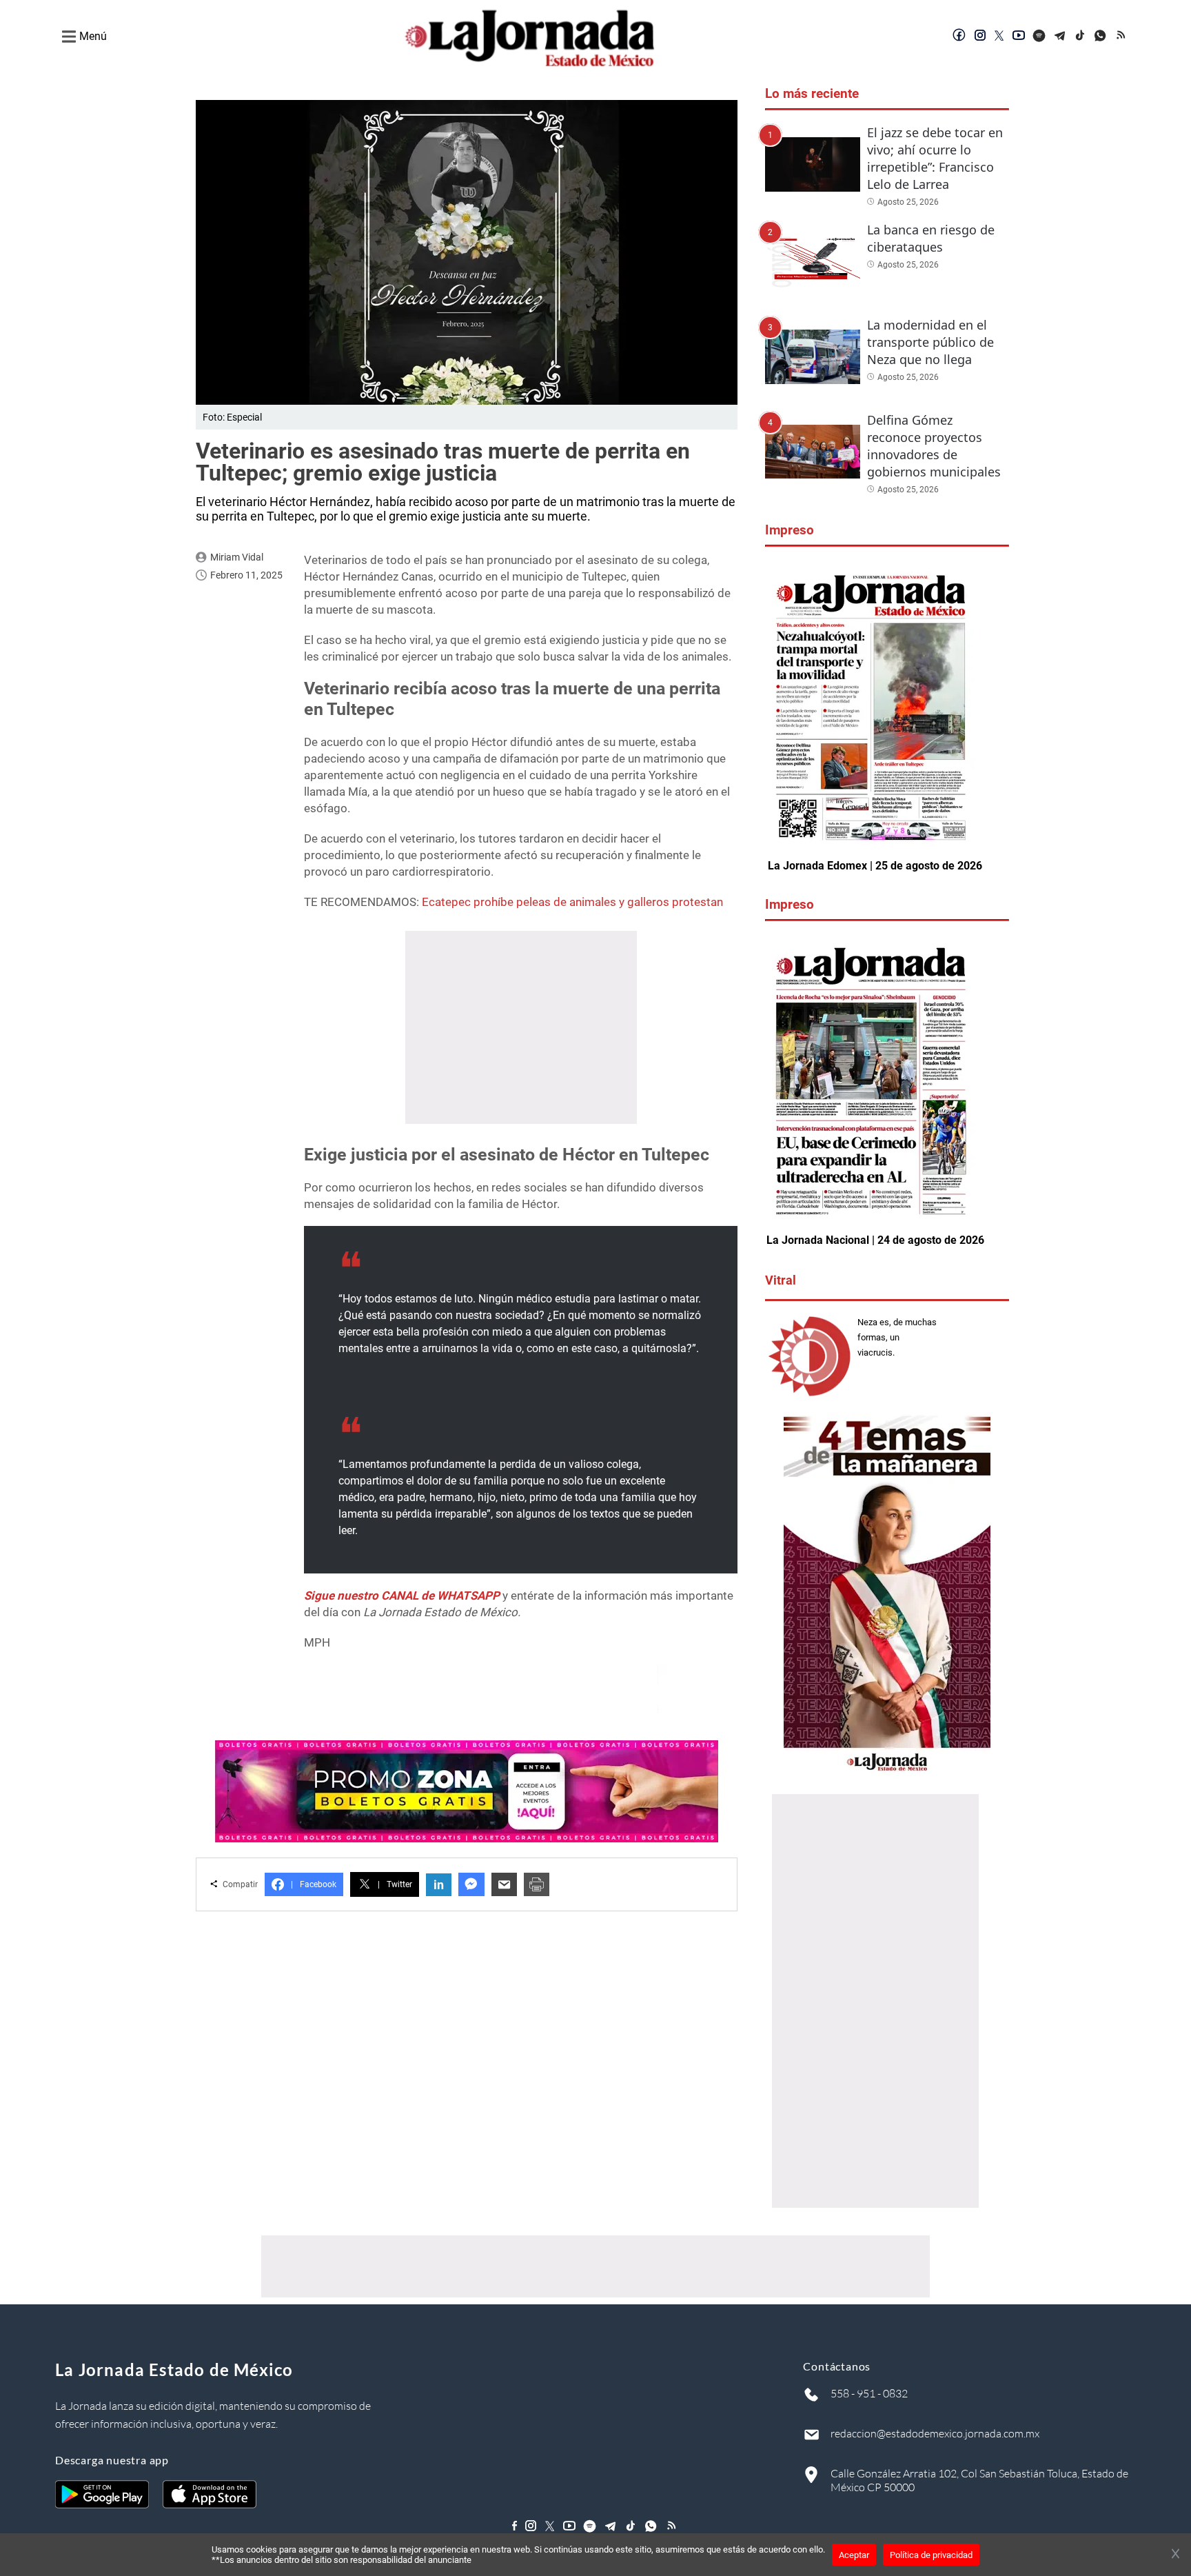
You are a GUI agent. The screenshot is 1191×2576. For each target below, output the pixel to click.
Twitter (395, 1884)
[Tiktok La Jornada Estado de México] (1081, 37)
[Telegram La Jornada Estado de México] (1060, 37)
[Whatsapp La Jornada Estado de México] (1101, 37)
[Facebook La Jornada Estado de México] (959, 37)
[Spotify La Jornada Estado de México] (1039, 37)
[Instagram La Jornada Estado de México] (980, 37)
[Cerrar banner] (1175, 2555)
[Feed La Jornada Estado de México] (1122, 37)
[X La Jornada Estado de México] (999, 37)
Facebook (314, 1884)
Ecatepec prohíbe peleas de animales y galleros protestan (572, 902)
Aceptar (854, 2555)
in (439, 1885)
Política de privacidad (931, 2555)
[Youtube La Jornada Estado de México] (1019, 37)
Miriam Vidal (237, 557)
